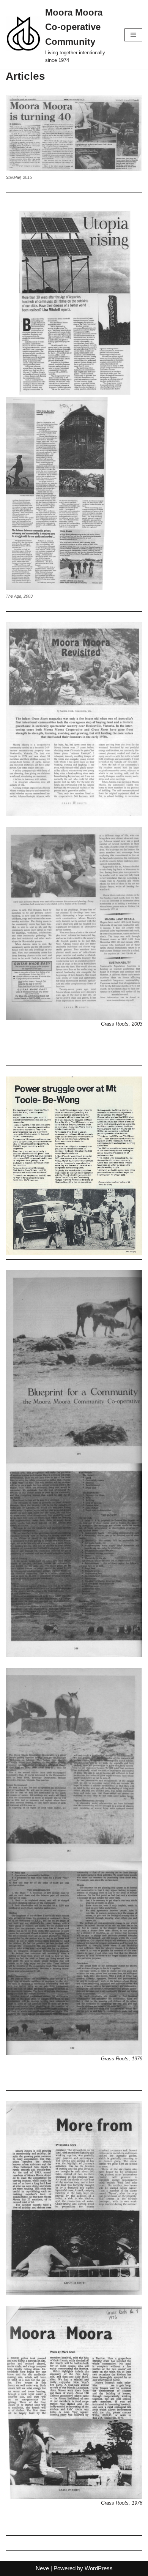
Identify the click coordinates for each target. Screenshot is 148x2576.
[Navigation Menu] (133, 35)
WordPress (99, 2568)
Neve (42, 2568)
